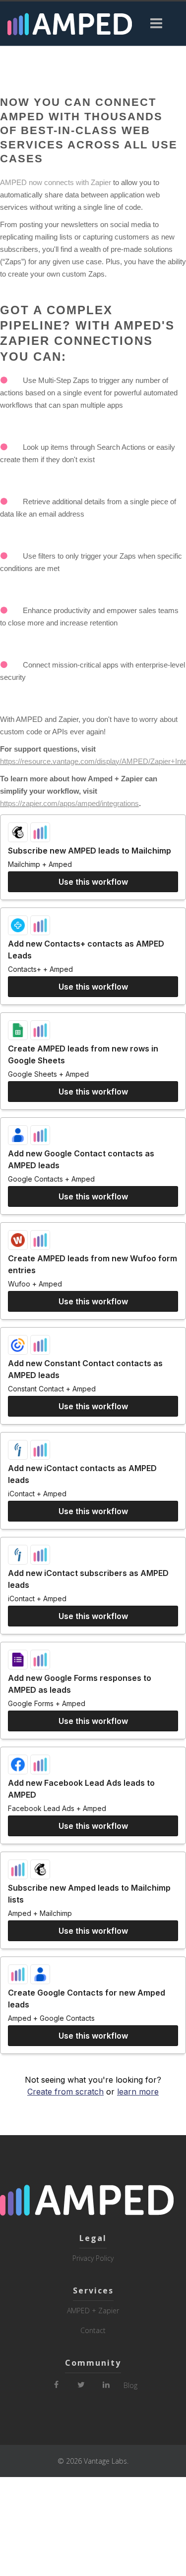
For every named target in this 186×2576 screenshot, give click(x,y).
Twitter (81, 2381)
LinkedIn (106, 2381)
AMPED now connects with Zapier (56, 182)
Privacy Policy (93, 2258)
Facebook (57, 2381)
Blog (130, 2385)
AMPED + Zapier (93, 2311)
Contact (93, 2330)
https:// (11, 803)
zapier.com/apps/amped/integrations (80, 803)
